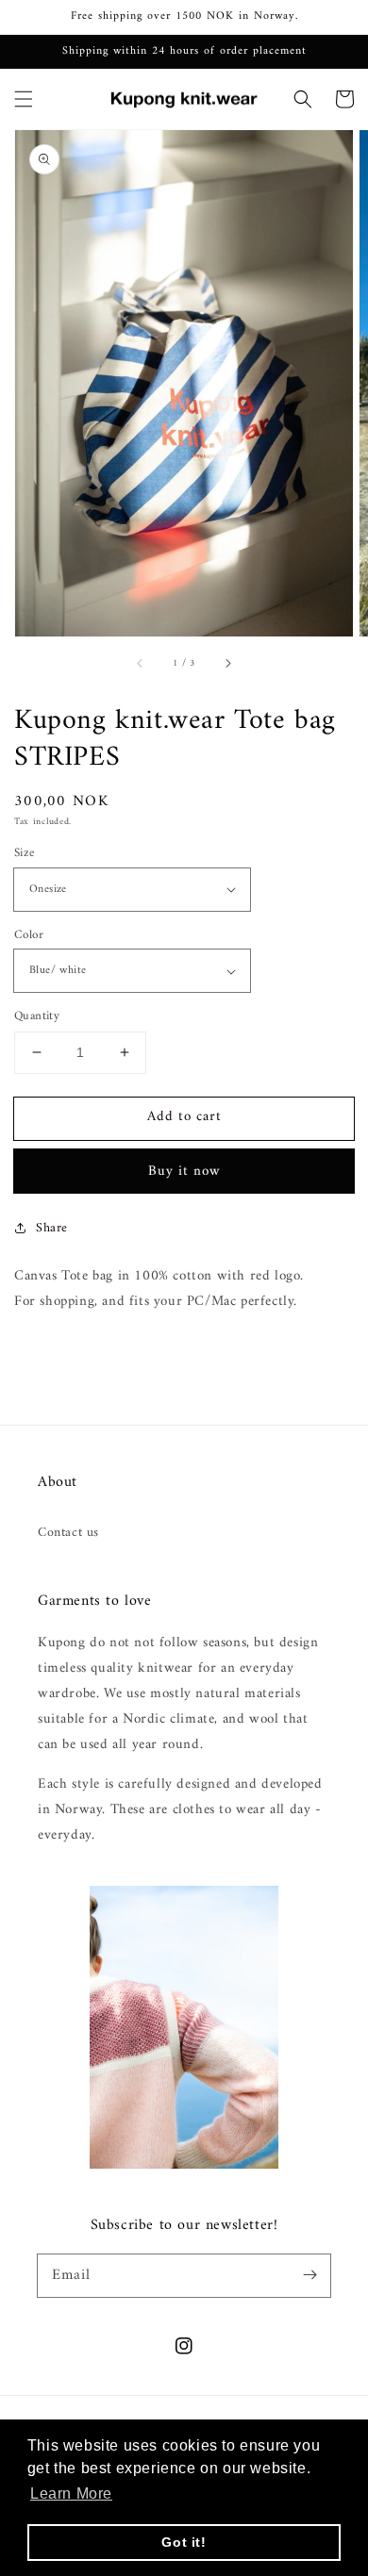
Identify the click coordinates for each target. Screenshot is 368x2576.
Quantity (37, 1016)
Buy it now (184, 1172)
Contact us (68, 1533)
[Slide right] (227, 663)
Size (25, 853)
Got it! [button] (184, 2542)
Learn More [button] (71, 2493)
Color (29, 935)
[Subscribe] (309, 2275)
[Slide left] (141, 663)
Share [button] (52, 1228)
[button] (24, 99)
